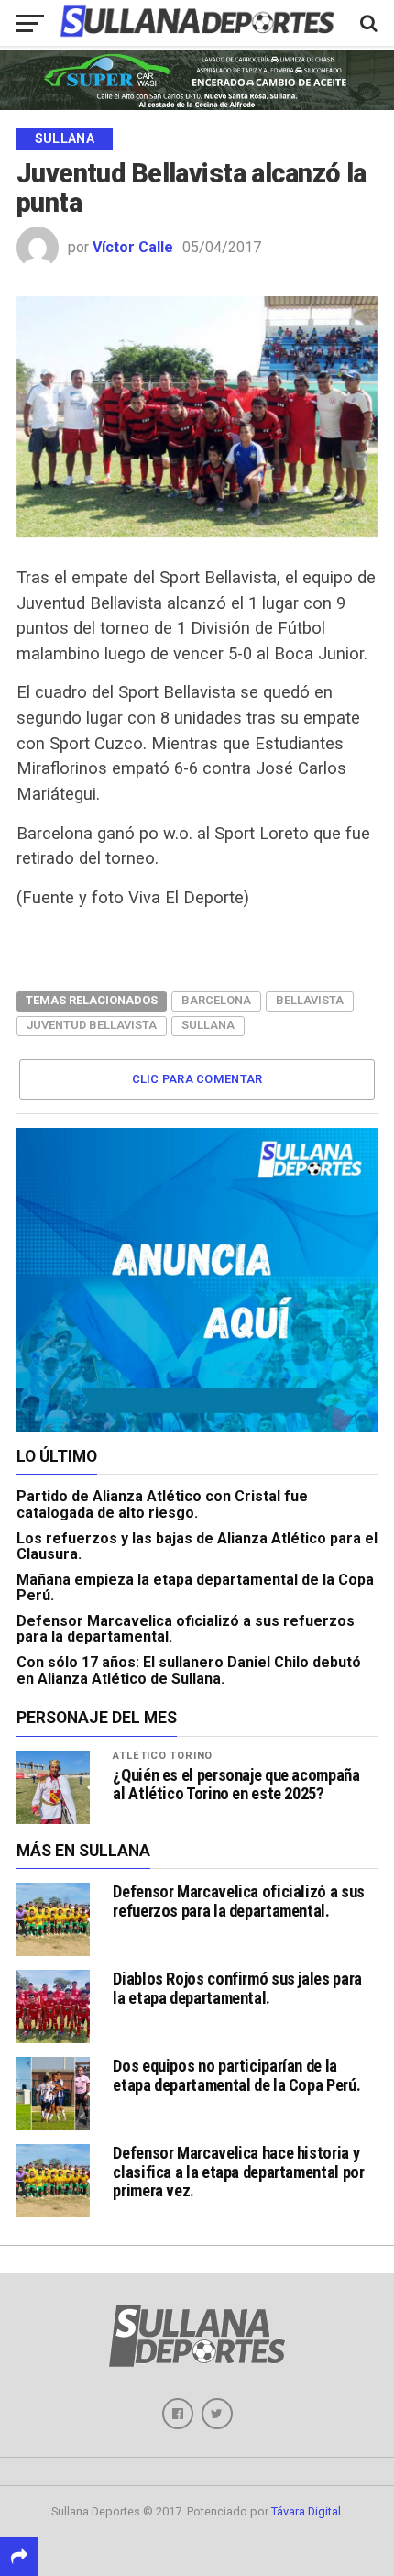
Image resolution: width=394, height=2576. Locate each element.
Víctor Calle (133, 247)
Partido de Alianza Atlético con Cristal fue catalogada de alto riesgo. (162, 1504)
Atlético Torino (163, 1756)
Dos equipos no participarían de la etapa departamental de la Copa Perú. (236, 2075)
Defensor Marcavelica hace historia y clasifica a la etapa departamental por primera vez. (238, 2171)
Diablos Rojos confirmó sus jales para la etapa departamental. (237, 1988)
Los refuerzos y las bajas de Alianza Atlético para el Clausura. (197, 1547)
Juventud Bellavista (92, 1025)
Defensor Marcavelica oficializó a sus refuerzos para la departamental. (186, 1629)
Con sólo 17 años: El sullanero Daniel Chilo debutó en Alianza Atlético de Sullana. (189, 1670)
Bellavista (310, 1000)
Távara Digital (306, 2511)
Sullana (208, 1025)
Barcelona (216, 1000)
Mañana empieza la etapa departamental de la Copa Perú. (195, 1588)
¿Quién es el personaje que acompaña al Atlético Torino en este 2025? (236, 1785)
